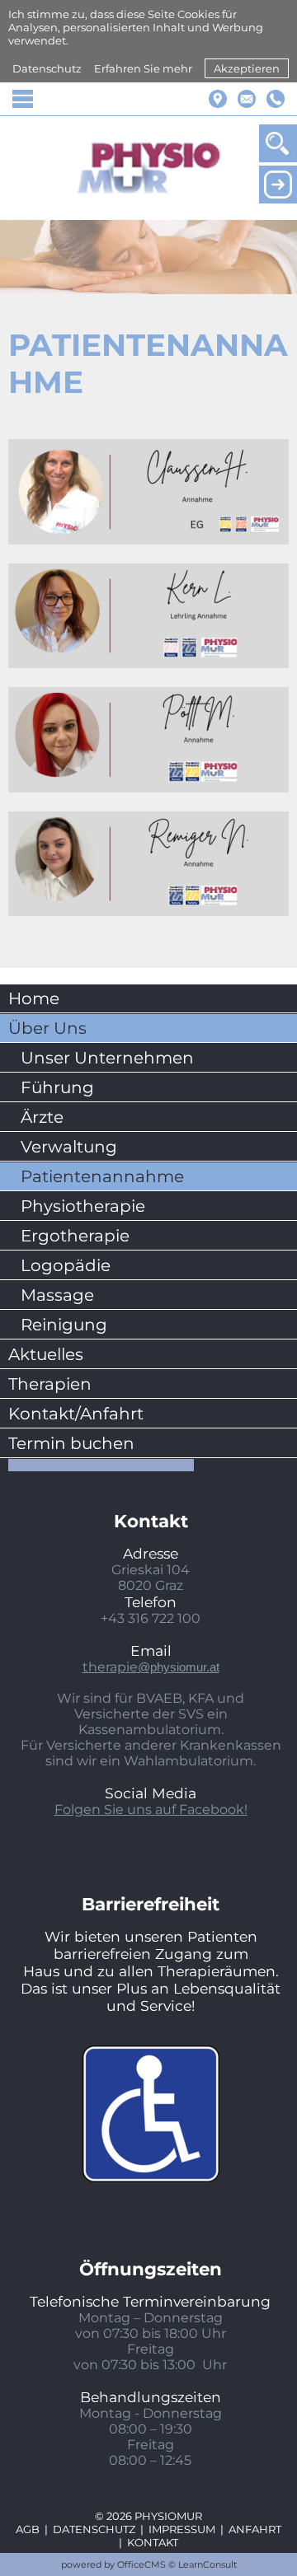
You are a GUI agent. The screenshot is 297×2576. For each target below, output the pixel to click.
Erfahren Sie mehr (143, 68)
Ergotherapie (75, 1236)
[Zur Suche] (278, 143)
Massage (57, 1295)
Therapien (50, 1384)
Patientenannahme (102, 1176)
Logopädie (66, 1265)
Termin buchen (71, 1443)
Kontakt (153, 2542)
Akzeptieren (247, 68)
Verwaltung (69, 1147)
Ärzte (42, 1117)
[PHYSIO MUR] (149, 168)
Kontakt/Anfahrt (76, 1414)
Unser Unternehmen (107, 1058)
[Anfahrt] (218, 99)
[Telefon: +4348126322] (276, 99)
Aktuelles (46, 1354)
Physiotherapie (83, 1206)
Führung (57, 1087)
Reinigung (64, 1325)
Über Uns (47, 1028)
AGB (28, 2529)
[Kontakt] (247, 99)
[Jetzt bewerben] (278, 185)
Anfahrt (255, 2529)
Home (34, 998)
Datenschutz (47, 68)
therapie (151, 1667)
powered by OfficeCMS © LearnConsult (149, 2564)
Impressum (182, 2529)
